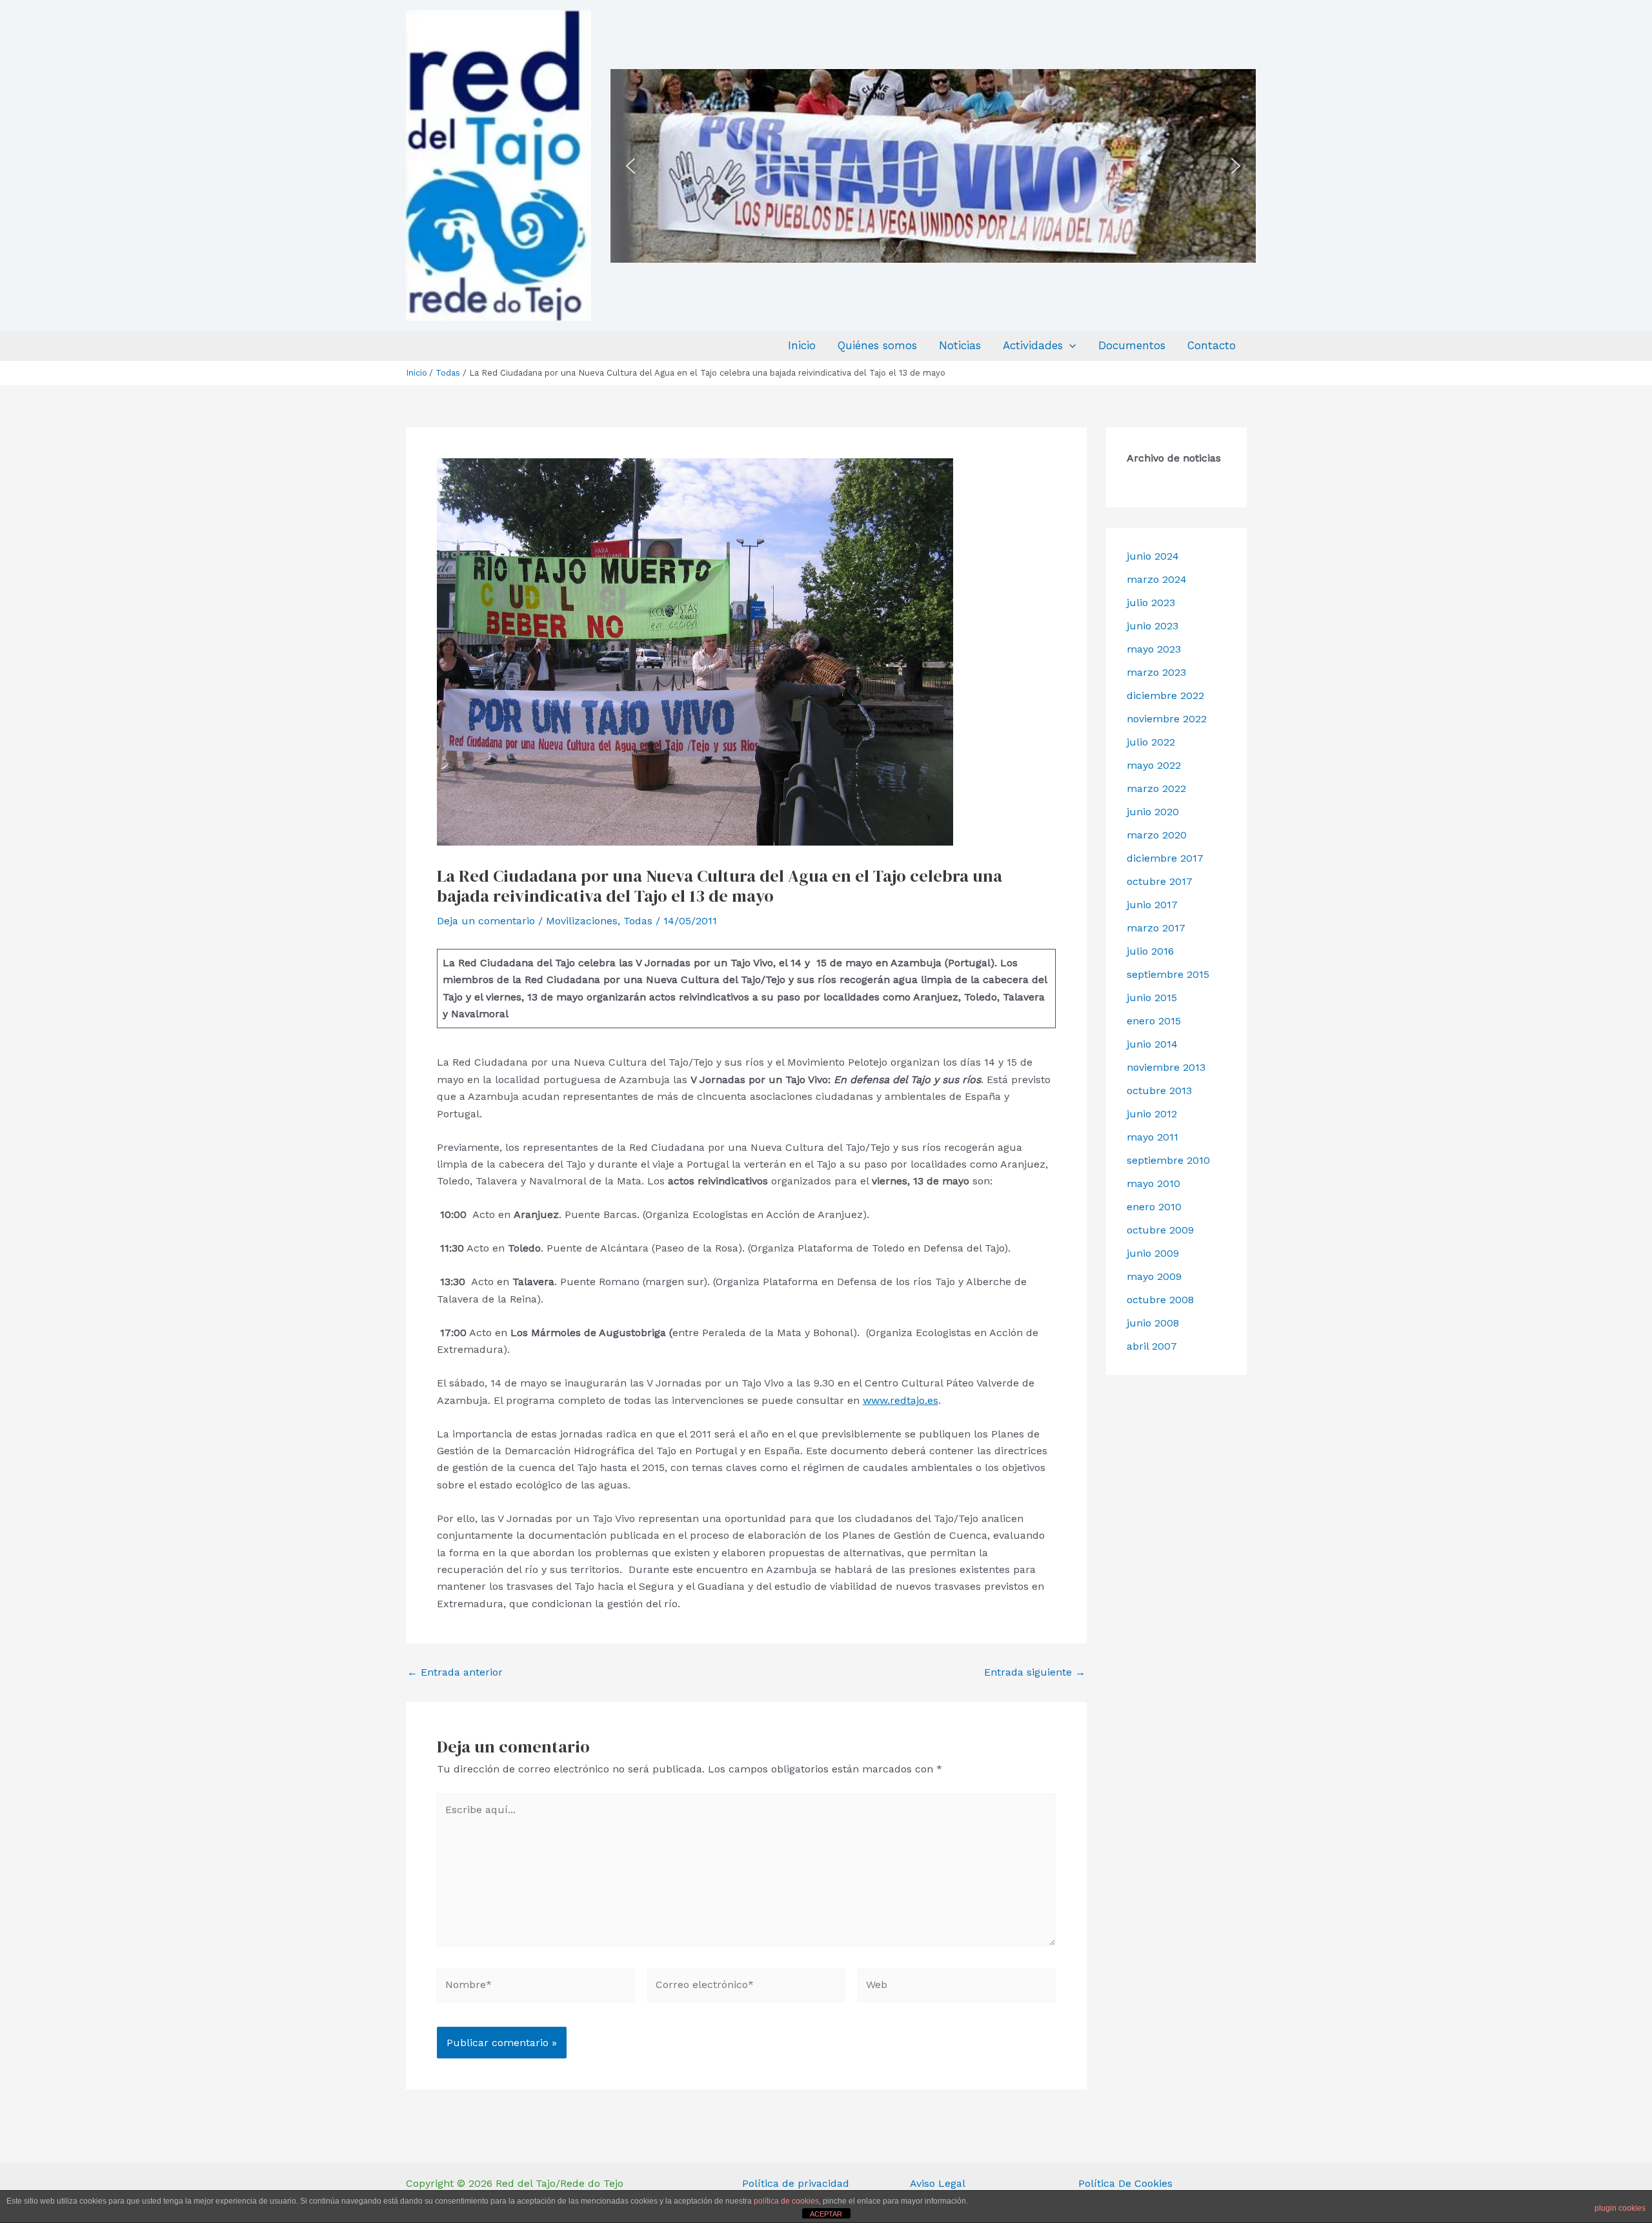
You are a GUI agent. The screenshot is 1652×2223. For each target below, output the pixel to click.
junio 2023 (1153, 626)
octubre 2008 (1160, 1300)
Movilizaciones (582, 921)
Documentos (1132, 345)
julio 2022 (1151, 742)
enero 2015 (1154, 1021)
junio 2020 (1153, 812)
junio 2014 (1152, 1044)
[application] (1069, 346)
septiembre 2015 (1168, 974)
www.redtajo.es (901, 1400)
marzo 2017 (1156, 928)
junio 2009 (1153, 1253)
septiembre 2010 (1168, 1160)
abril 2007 (1152, 1346)
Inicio (802, 345)
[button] (630, 166)
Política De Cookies (1125, 2183)
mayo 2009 (1154, 1276)
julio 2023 (1151, 603)
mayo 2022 (1154, 765)
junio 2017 (1152, 905)
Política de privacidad (796, 2183)
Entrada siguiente (1035, 1672)
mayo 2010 (1153, 1183)
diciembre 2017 (1165, 858)
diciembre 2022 (1165, 695)
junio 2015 (1152, 998)
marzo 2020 (1157, 835)
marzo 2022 (1156, 788)
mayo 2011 (1153, 1137)
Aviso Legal (938, 2183)
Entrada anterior (455, 1672)
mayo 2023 (1154, 649)
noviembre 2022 (1167, 719)
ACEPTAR (826, 2214)
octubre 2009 (1160, 1230)
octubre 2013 (1159, 1091)
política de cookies (786, 2201)
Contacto (1212, 345)
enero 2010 (1154, 1207)
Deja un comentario (486, 921)
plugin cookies (1620, 2208)
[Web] (956, 1987)
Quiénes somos (877, 345)
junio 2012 (1152, 1114)
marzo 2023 (1156, 672)
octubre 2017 (1160, 881)
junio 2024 (1153, 556)
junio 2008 (1153, 1323)
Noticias (960, 345)
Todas (638, 921)
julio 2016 (1150, 951)
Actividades (1033, 345)
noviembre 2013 (1166, 1067)
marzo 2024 (1157, 579)
